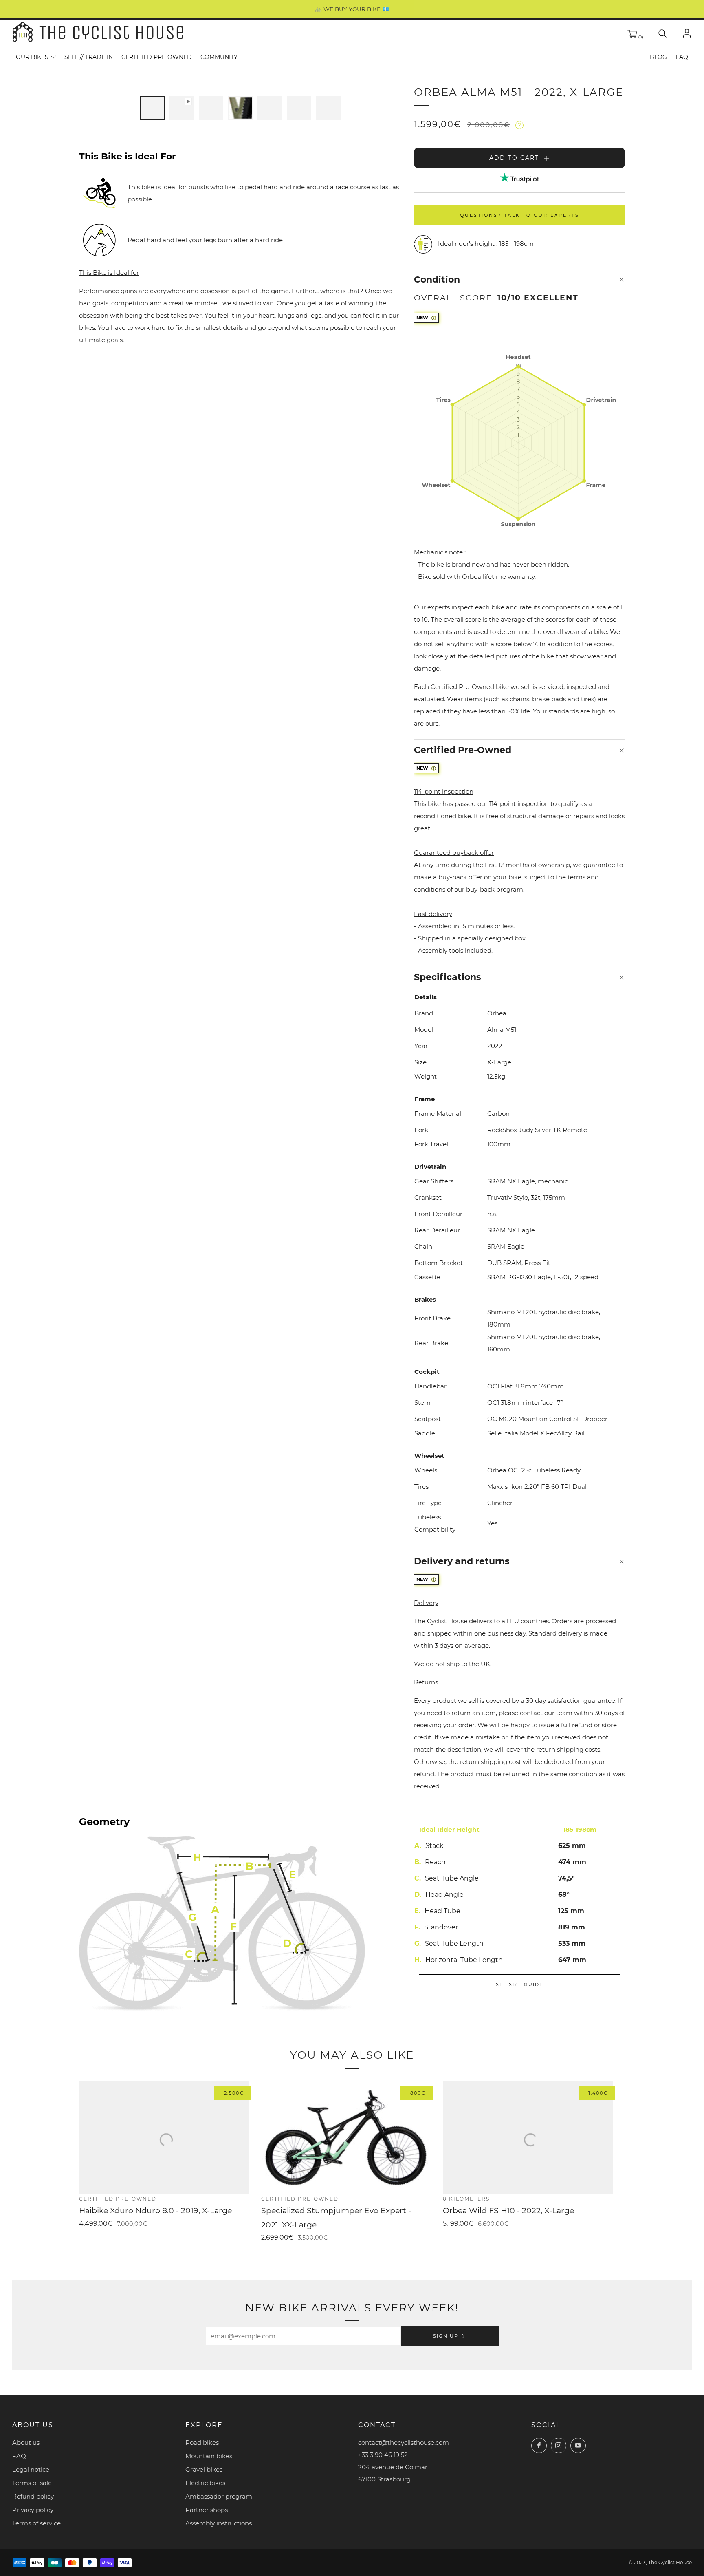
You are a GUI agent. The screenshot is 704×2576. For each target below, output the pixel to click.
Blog (658, 57)
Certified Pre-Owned (157, 57)
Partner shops (207, 2510)
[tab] (152, 108)
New (422, 318)
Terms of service (36, 2523)
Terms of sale (32, 2483)
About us (26, 2442)
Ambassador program (219, 2496)
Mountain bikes (209, 2456)
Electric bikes (205, 2483)
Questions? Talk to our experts (520, 215)
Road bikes (202, 2442)
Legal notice (31, 2469)
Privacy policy (33, 2510)
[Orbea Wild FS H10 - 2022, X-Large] (528, 2138)
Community (219, 57)
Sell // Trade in (89, 57)
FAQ (682, 57)
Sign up (446, 2336)
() (640, 37)
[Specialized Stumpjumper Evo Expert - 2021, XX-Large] (346, 2138)
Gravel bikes (204, 2469)
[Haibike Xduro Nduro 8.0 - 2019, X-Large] (164, 2138)
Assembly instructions (219, 2523)
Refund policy (33, 2496)
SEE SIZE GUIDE (519, 1984)
